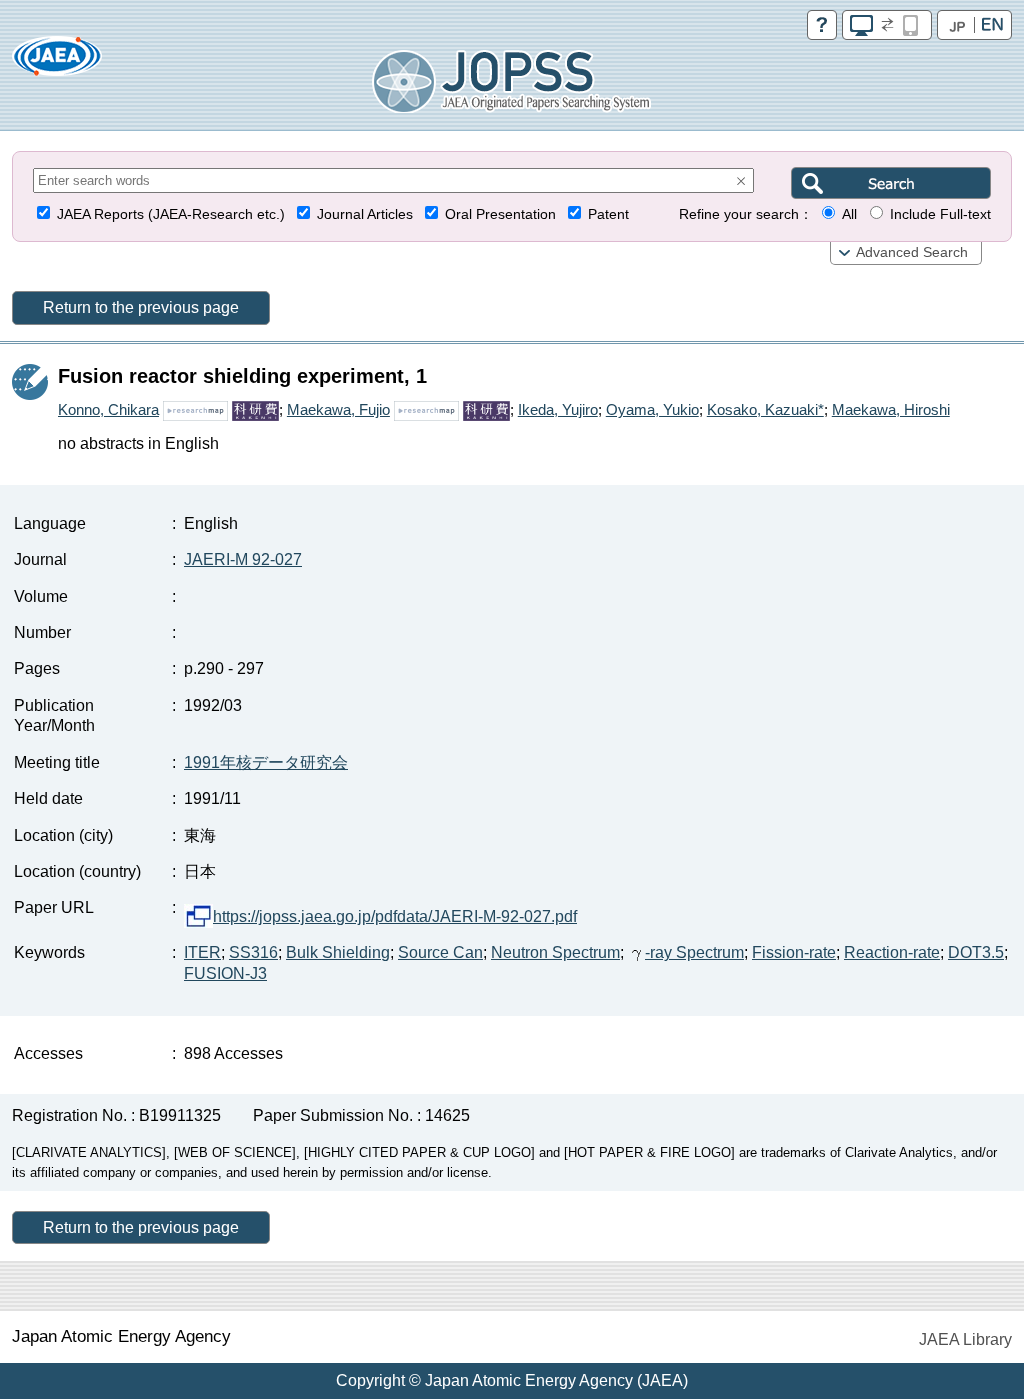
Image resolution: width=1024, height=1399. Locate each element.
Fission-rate (794, 952)
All (849, 214)
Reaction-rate (892, 952)
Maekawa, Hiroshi (891, 409)
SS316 (253, 952)
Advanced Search (912, 252)
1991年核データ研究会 (266, 762)
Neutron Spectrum (555, 952)
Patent (608, 214)
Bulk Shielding (338, 952)
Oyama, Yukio (652, 409)
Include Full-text (940, 214)
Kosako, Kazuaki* (765, 409)
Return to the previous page (141, 307)
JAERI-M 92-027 (243, 559)
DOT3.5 (976, 952)
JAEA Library (965, 1339)
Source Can (440, 952)
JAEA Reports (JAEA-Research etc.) (171, 214)
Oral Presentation (500, 214)
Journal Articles (365, 214)
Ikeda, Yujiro (558, 409)
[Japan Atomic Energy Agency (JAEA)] (57, 62)
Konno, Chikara (108, 409)
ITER (202, 952)
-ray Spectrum (694, 952)
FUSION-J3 (225, 973)
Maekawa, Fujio (338, 409)
